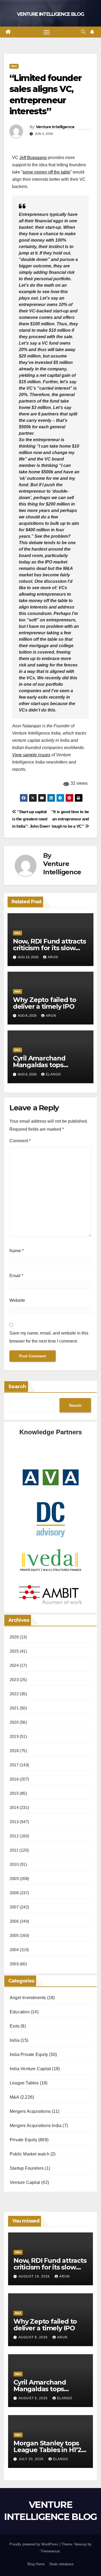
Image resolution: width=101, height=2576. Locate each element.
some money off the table (46, 172)
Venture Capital (25, 2182)
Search (17, 1387)
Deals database (61, 2564)
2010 (14, 1864)
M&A (14, 66)
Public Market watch (29, 2154)
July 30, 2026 (32, 2459)
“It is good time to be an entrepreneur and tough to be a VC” (70, 819)
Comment (20, 1141)
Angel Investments (28, 1998)
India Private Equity (29, 2054)
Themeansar (50, 2551)
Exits (15, 2026)
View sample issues (31, 755)
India (15, 2040)
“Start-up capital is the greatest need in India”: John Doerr (31, 819)
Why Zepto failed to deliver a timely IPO (45, 1003)
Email (16, 1276)
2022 (14, 1694)
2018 (14, 1751)
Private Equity (23, 2140)
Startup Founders (27, 2168)
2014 (14, 1807)
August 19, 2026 (35, 2276)
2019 (14, 1736)
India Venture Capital (30, 2069)
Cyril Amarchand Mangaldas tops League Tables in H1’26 (49, 1065)
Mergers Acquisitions (30, 2111)
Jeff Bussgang (33, 158)
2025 (14, 1651)
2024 (14, 1665)
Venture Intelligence (55, 127)
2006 (14, 1921)
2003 (14, 1964)
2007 (14, 1907)
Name (17, 1251)
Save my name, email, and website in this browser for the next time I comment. (49, 1337)
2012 (14, 1836)
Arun (53, 957)
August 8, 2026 (34, 2337)
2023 (14, 1680)
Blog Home (36, 2564)
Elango (53, 1074)
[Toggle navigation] (47, 32)
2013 (14, 1822)
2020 (14, 1722)
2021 (14, 1708)
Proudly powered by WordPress (34, 2544)
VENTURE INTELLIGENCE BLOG (50, 14)
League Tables (24, 2083)
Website (17, 1300)
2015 (14, 1793)
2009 (14, 1879)
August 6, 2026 (34, 2398)
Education (20, 2012)
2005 (14, 1935)
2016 (14, 1779)
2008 (14, 1893)
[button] (83, 32)
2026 (14, 1637)
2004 (14, 1950)
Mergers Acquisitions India (36, 2126)
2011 (14, 1850)
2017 (14, 1765)
